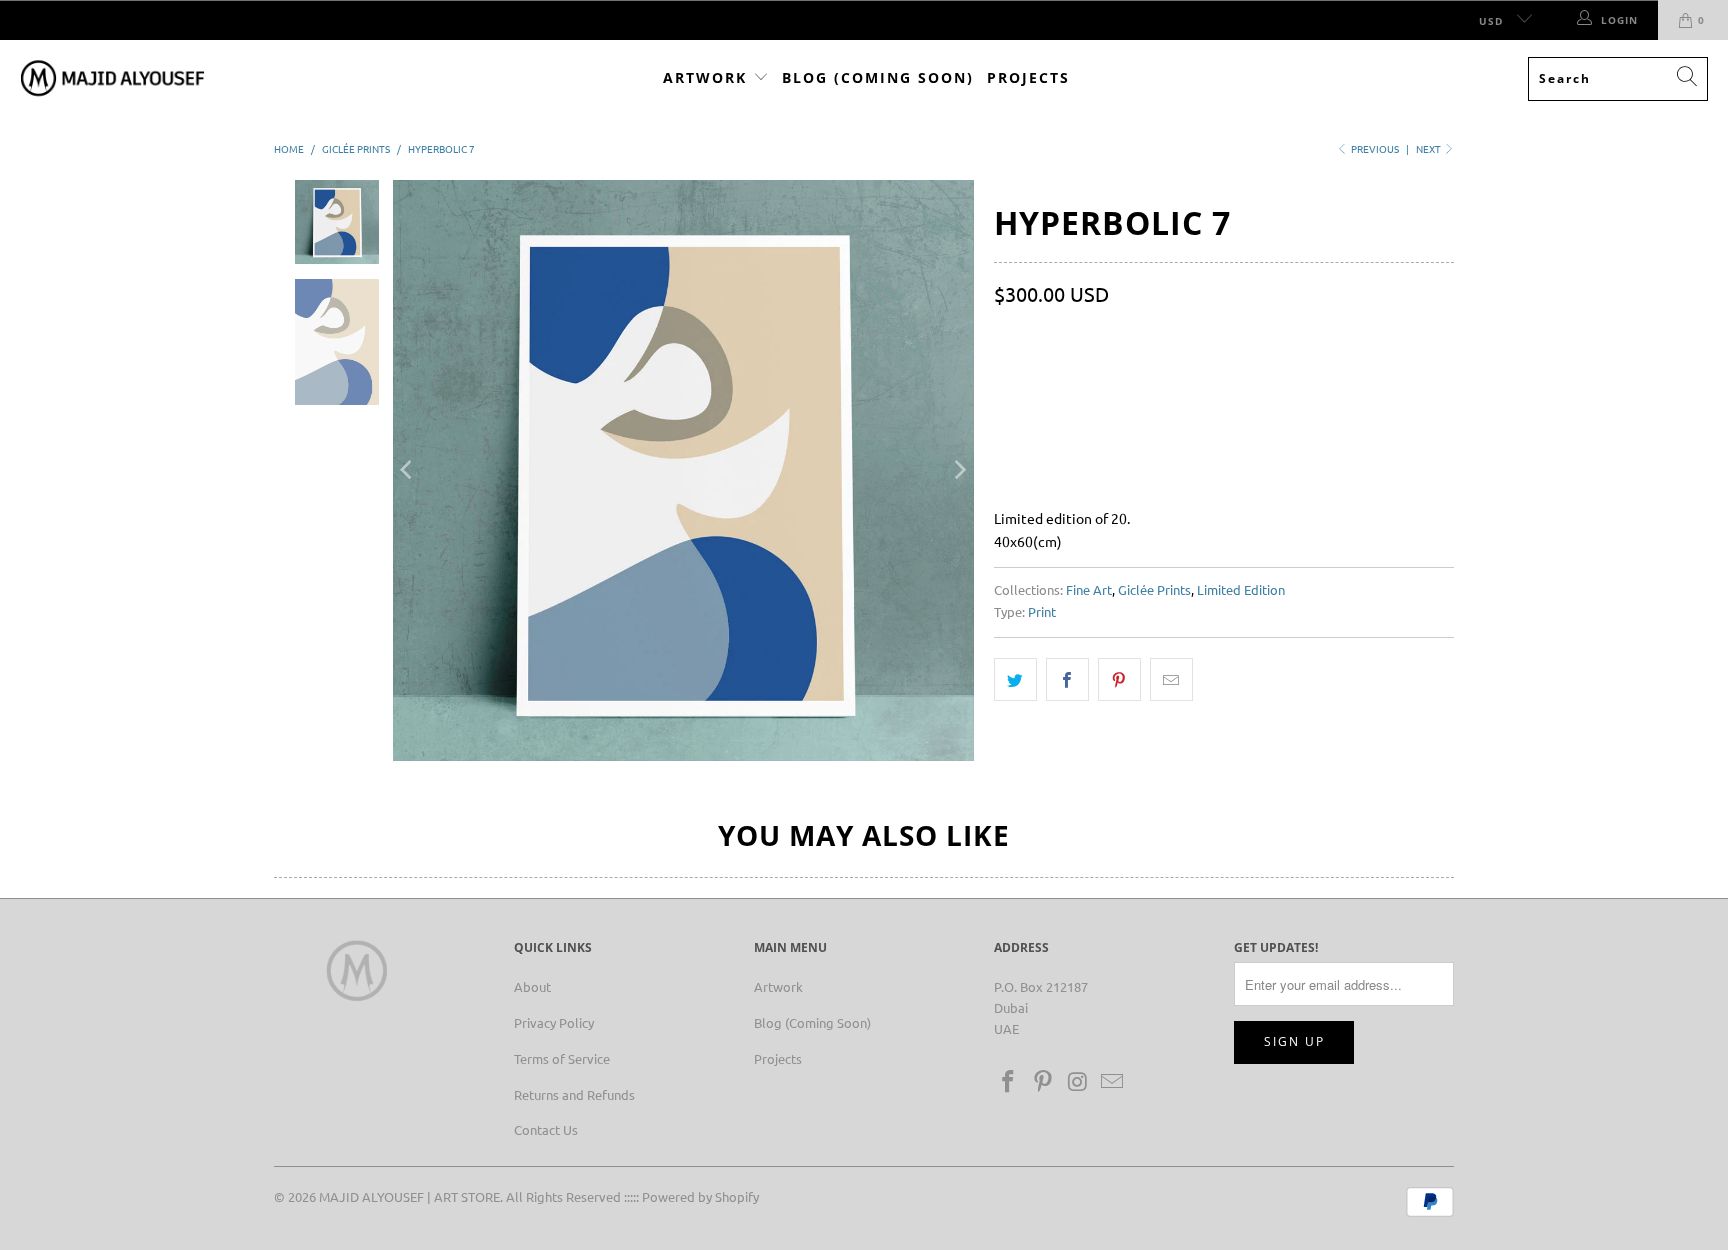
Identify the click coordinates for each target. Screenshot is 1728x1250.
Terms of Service (562, 1058)
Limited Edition (1241, 589)
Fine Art (1089, 589)
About (532, 986)
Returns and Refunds (574, 1094)
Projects (1028, 77)
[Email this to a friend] (1171, 679)
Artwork (708, 77)
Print (1042, 611)
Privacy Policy (554, 1022)
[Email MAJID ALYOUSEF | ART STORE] (1113, 1082)
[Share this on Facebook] (1067, 679)
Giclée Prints (1154, 589)
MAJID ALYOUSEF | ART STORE (409, 1196)
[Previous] (408, 470)
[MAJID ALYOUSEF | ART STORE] (112, 79)
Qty (1005, 335)
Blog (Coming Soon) (878, 77)
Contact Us (546, 1129)
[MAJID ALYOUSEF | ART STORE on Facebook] (1009, 1082)
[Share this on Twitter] (1015, 679)
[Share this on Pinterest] (1119, 679)
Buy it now (1336, 429)
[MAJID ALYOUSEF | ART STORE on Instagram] (1078, 1082)
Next (1429, 148)
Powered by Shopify (700, 1196)
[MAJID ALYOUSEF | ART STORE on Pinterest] (1044, 1082)
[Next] (959, 470)
